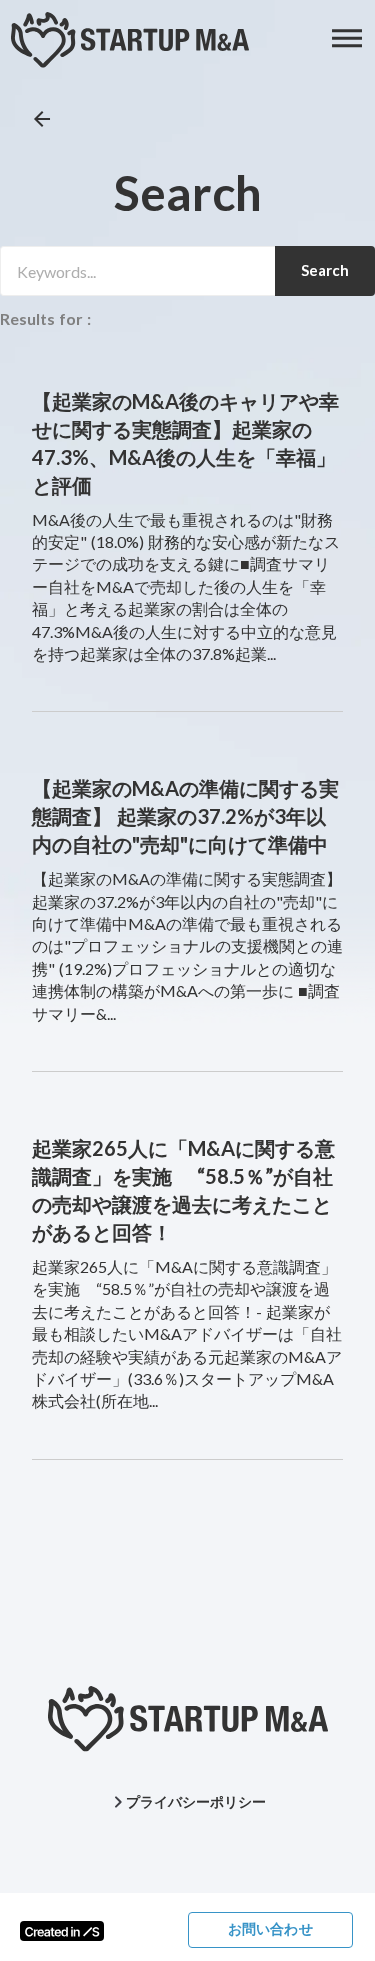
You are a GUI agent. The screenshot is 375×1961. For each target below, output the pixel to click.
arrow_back (42, 119)
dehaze (348, 39)
